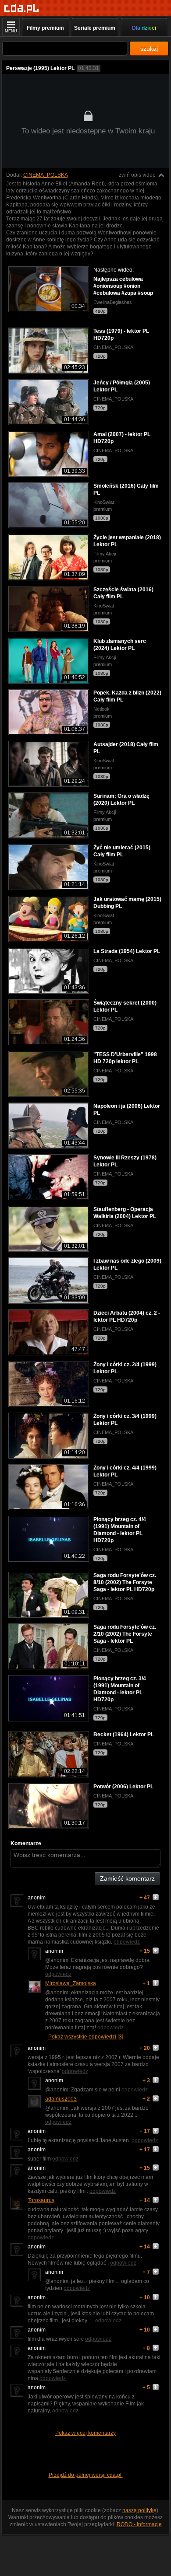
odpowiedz (127, 1942)
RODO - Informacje (139, 2524)
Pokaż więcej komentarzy (85, 2433)
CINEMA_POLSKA (45, 175)
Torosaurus (41, 2200)
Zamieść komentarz (127, 1878)
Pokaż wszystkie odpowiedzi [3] (86, 2037)
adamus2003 (61, 2099)
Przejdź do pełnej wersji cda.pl (86, 2475)
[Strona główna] (22, 9)
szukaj (149, 49)
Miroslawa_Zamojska (71, 1983)
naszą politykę (139, 2510)
